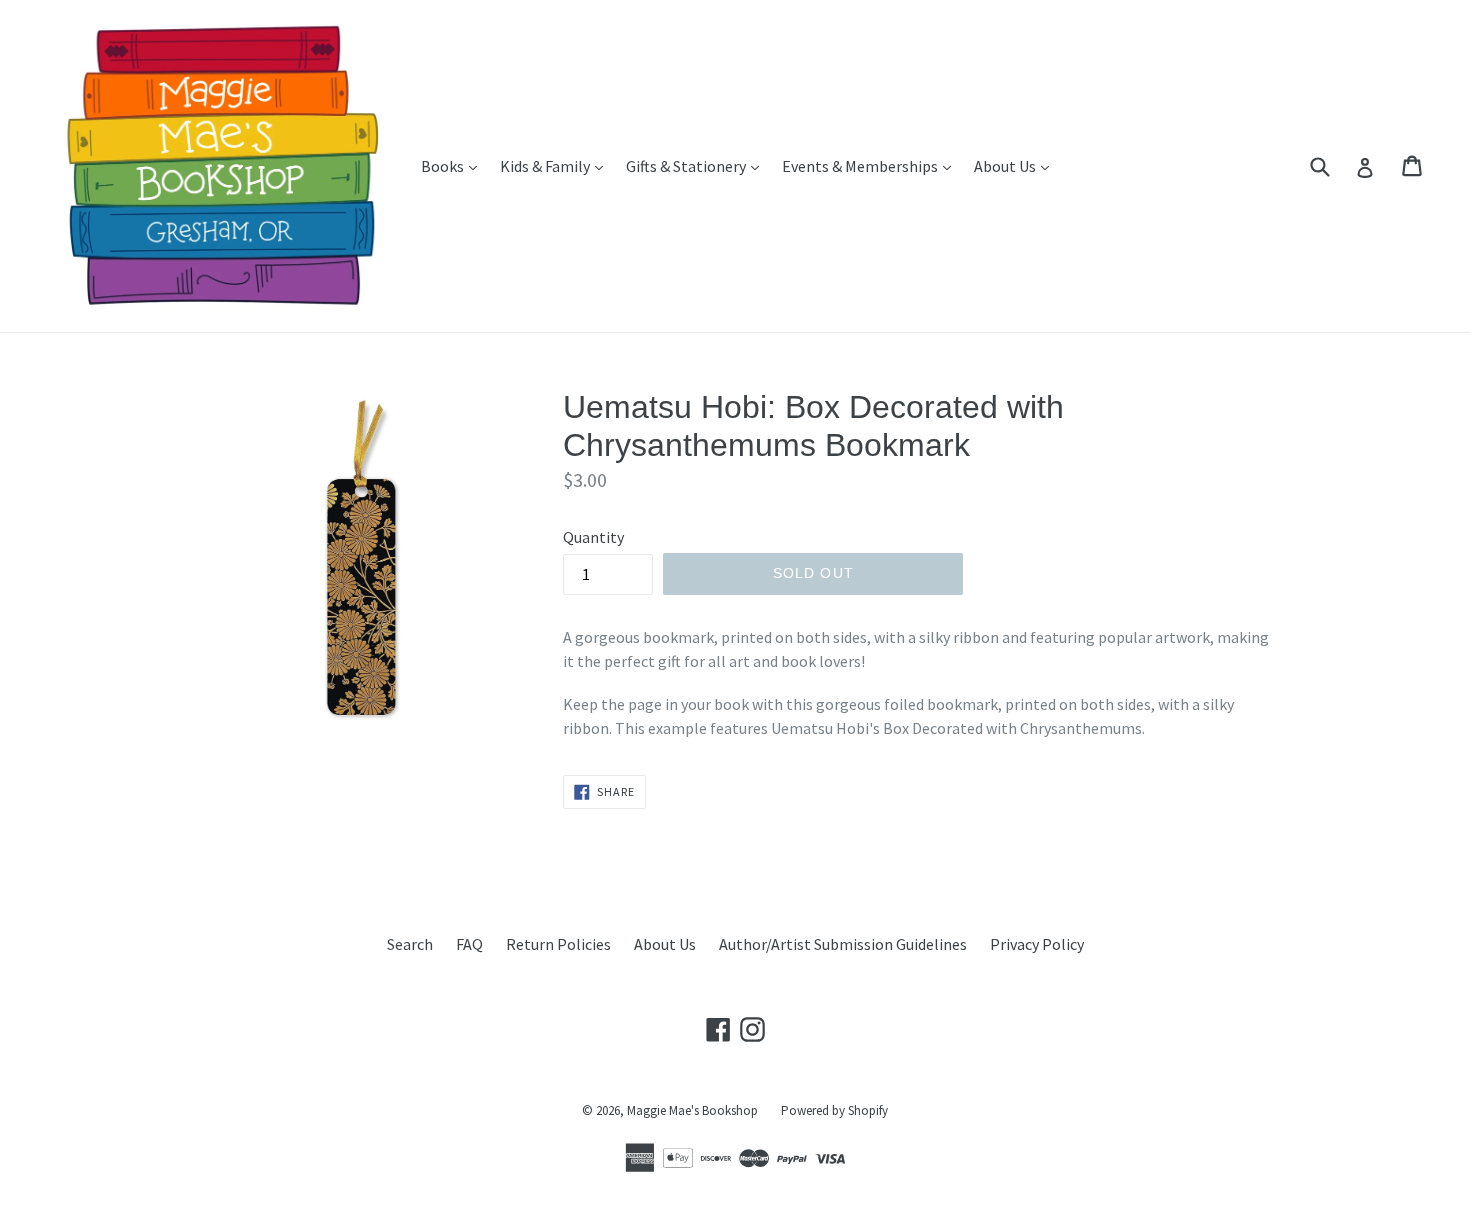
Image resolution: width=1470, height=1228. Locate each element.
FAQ (469, 944)
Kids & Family (556, 165)
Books (454, 165)
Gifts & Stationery (697, 165)
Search (410, 944)
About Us (1016, 165)
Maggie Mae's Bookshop (692, 1110)
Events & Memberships (871, 165)
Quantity (593, 537)
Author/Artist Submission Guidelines (843, 944)
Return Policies (558, 944)
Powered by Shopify (834, 1110)
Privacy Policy (1037, 944)
